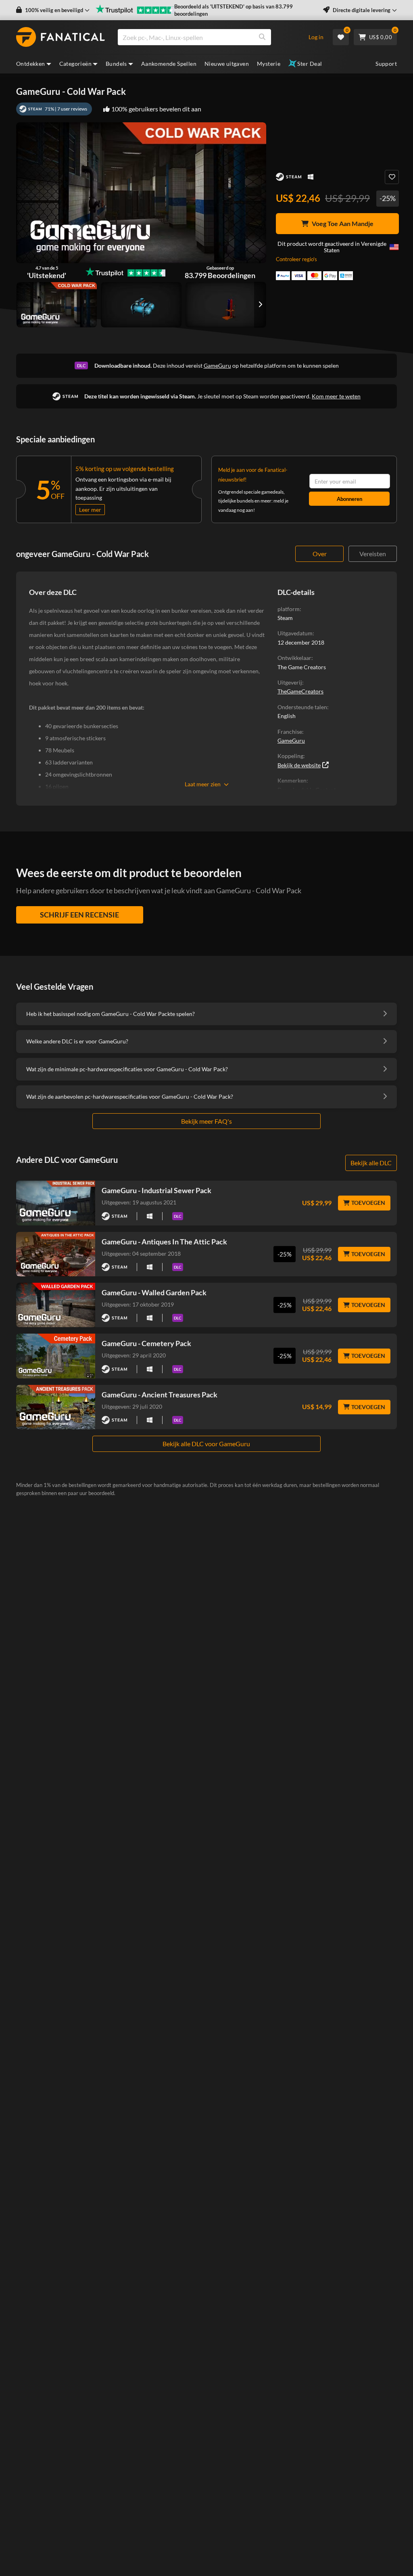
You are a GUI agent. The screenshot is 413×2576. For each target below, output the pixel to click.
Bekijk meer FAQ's (206, 1121)
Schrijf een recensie (79, 915)
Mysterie (269, 64)
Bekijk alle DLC (371, 1163)
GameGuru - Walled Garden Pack (154, 1292)
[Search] (262, 37)
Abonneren (349, 499)
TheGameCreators (300, 691)
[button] (53, 10)
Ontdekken (31, 64)
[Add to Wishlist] (392, 177)
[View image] (141, 305)
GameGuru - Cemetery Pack (146, 1343)
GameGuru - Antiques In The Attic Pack (164, 1242)
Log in (316, 37)
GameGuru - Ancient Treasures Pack (160, 1395)
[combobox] (208, 37)
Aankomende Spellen (169, 64)
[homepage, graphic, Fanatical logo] (60, 37)
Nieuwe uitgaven (227, 64)
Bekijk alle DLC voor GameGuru (206, 1444)
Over (320, 554)
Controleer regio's (296, 259)
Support (386, 64)
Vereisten (373, 554)
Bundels (116, 64)
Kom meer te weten (336, 396)
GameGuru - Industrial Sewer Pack (156, 1190)
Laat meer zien (203, 784)
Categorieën (75, 64)
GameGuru (217, 365)
